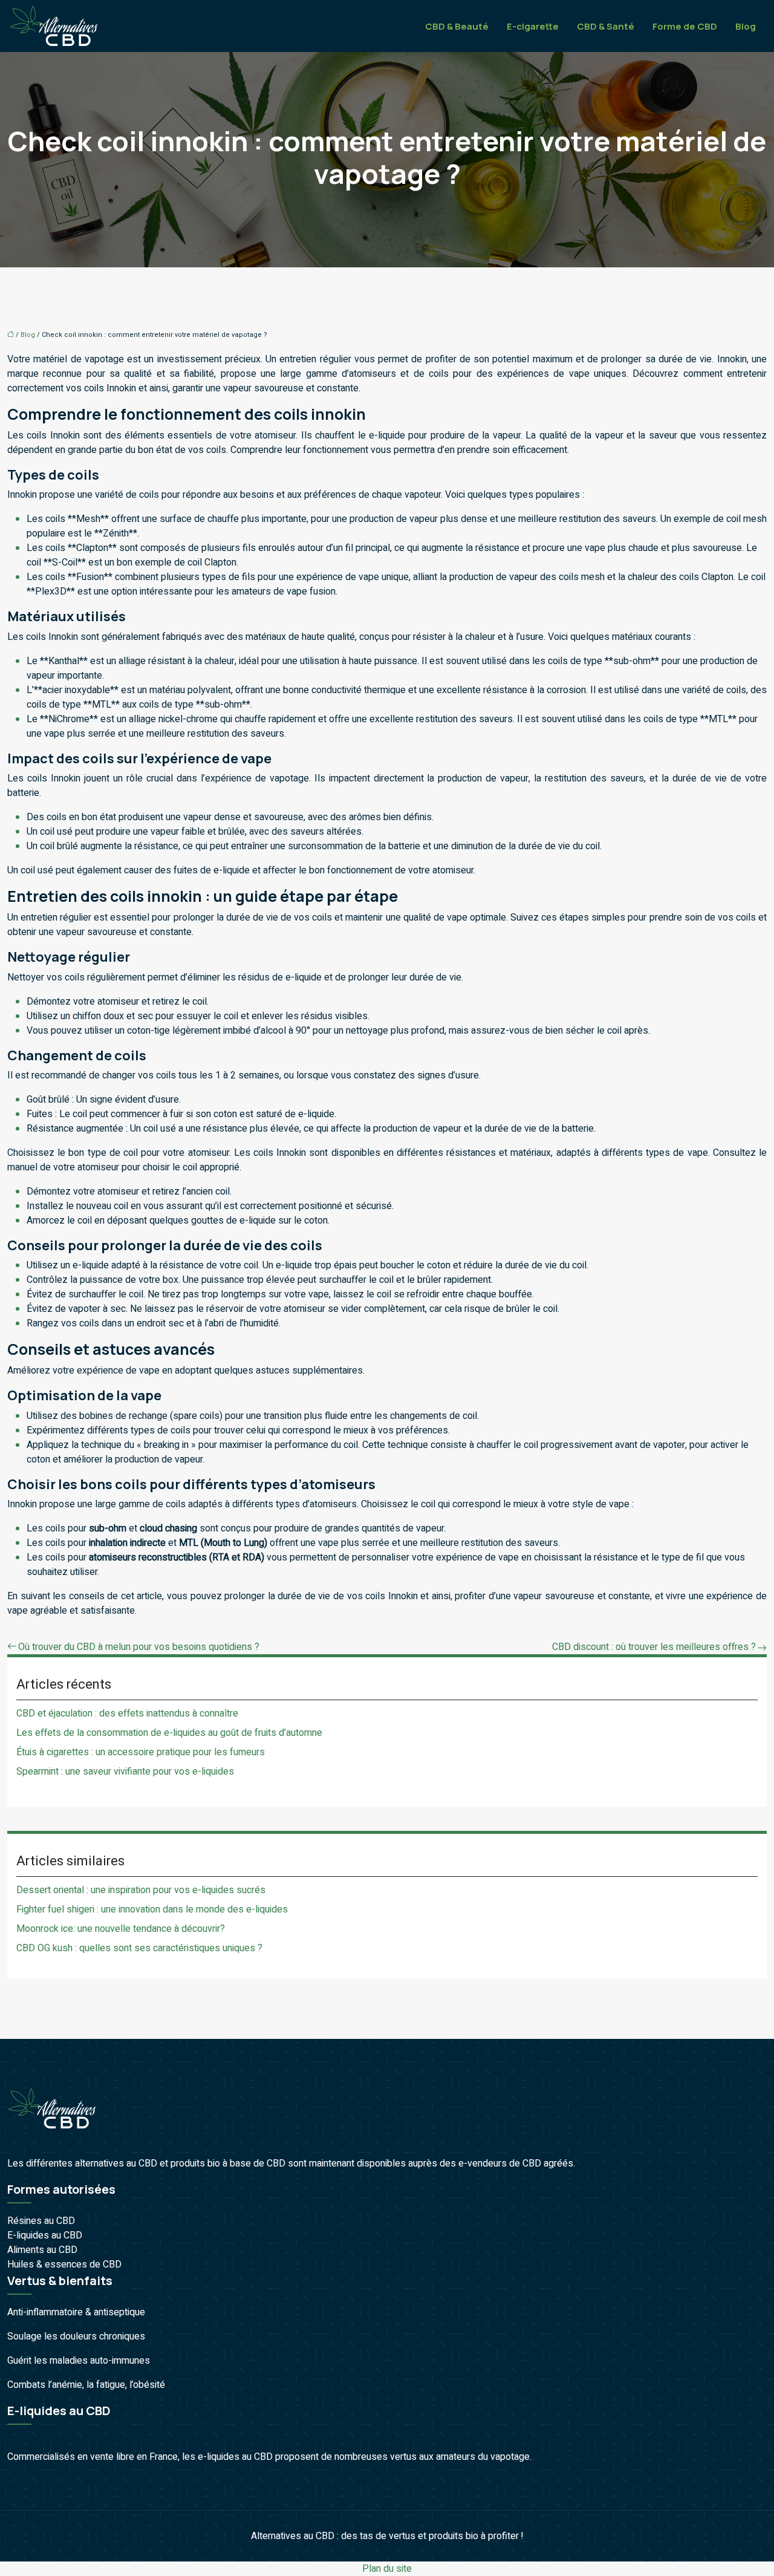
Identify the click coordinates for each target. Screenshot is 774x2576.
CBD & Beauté (457, 26)
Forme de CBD (685, 26)
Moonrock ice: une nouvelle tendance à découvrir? (121, 1929)
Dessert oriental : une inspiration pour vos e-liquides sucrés (141, 1890)
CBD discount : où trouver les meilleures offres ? (654, 1647)
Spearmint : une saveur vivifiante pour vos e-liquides (125, 1772)
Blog (746, 26)
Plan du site (387, 2569)
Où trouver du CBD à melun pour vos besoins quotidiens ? (139, 1647)
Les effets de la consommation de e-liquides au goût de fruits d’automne (169, 1733)
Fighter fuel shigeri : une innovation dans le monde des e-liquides (152, 1909)
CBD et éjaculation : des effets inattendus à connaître (127, 1714)
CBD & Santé (606, 26)
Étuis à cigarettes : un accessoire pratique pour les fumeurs (141, 1752)
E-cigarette (533, 26)
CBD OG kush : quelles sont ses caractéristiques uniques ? (139, 1948)
